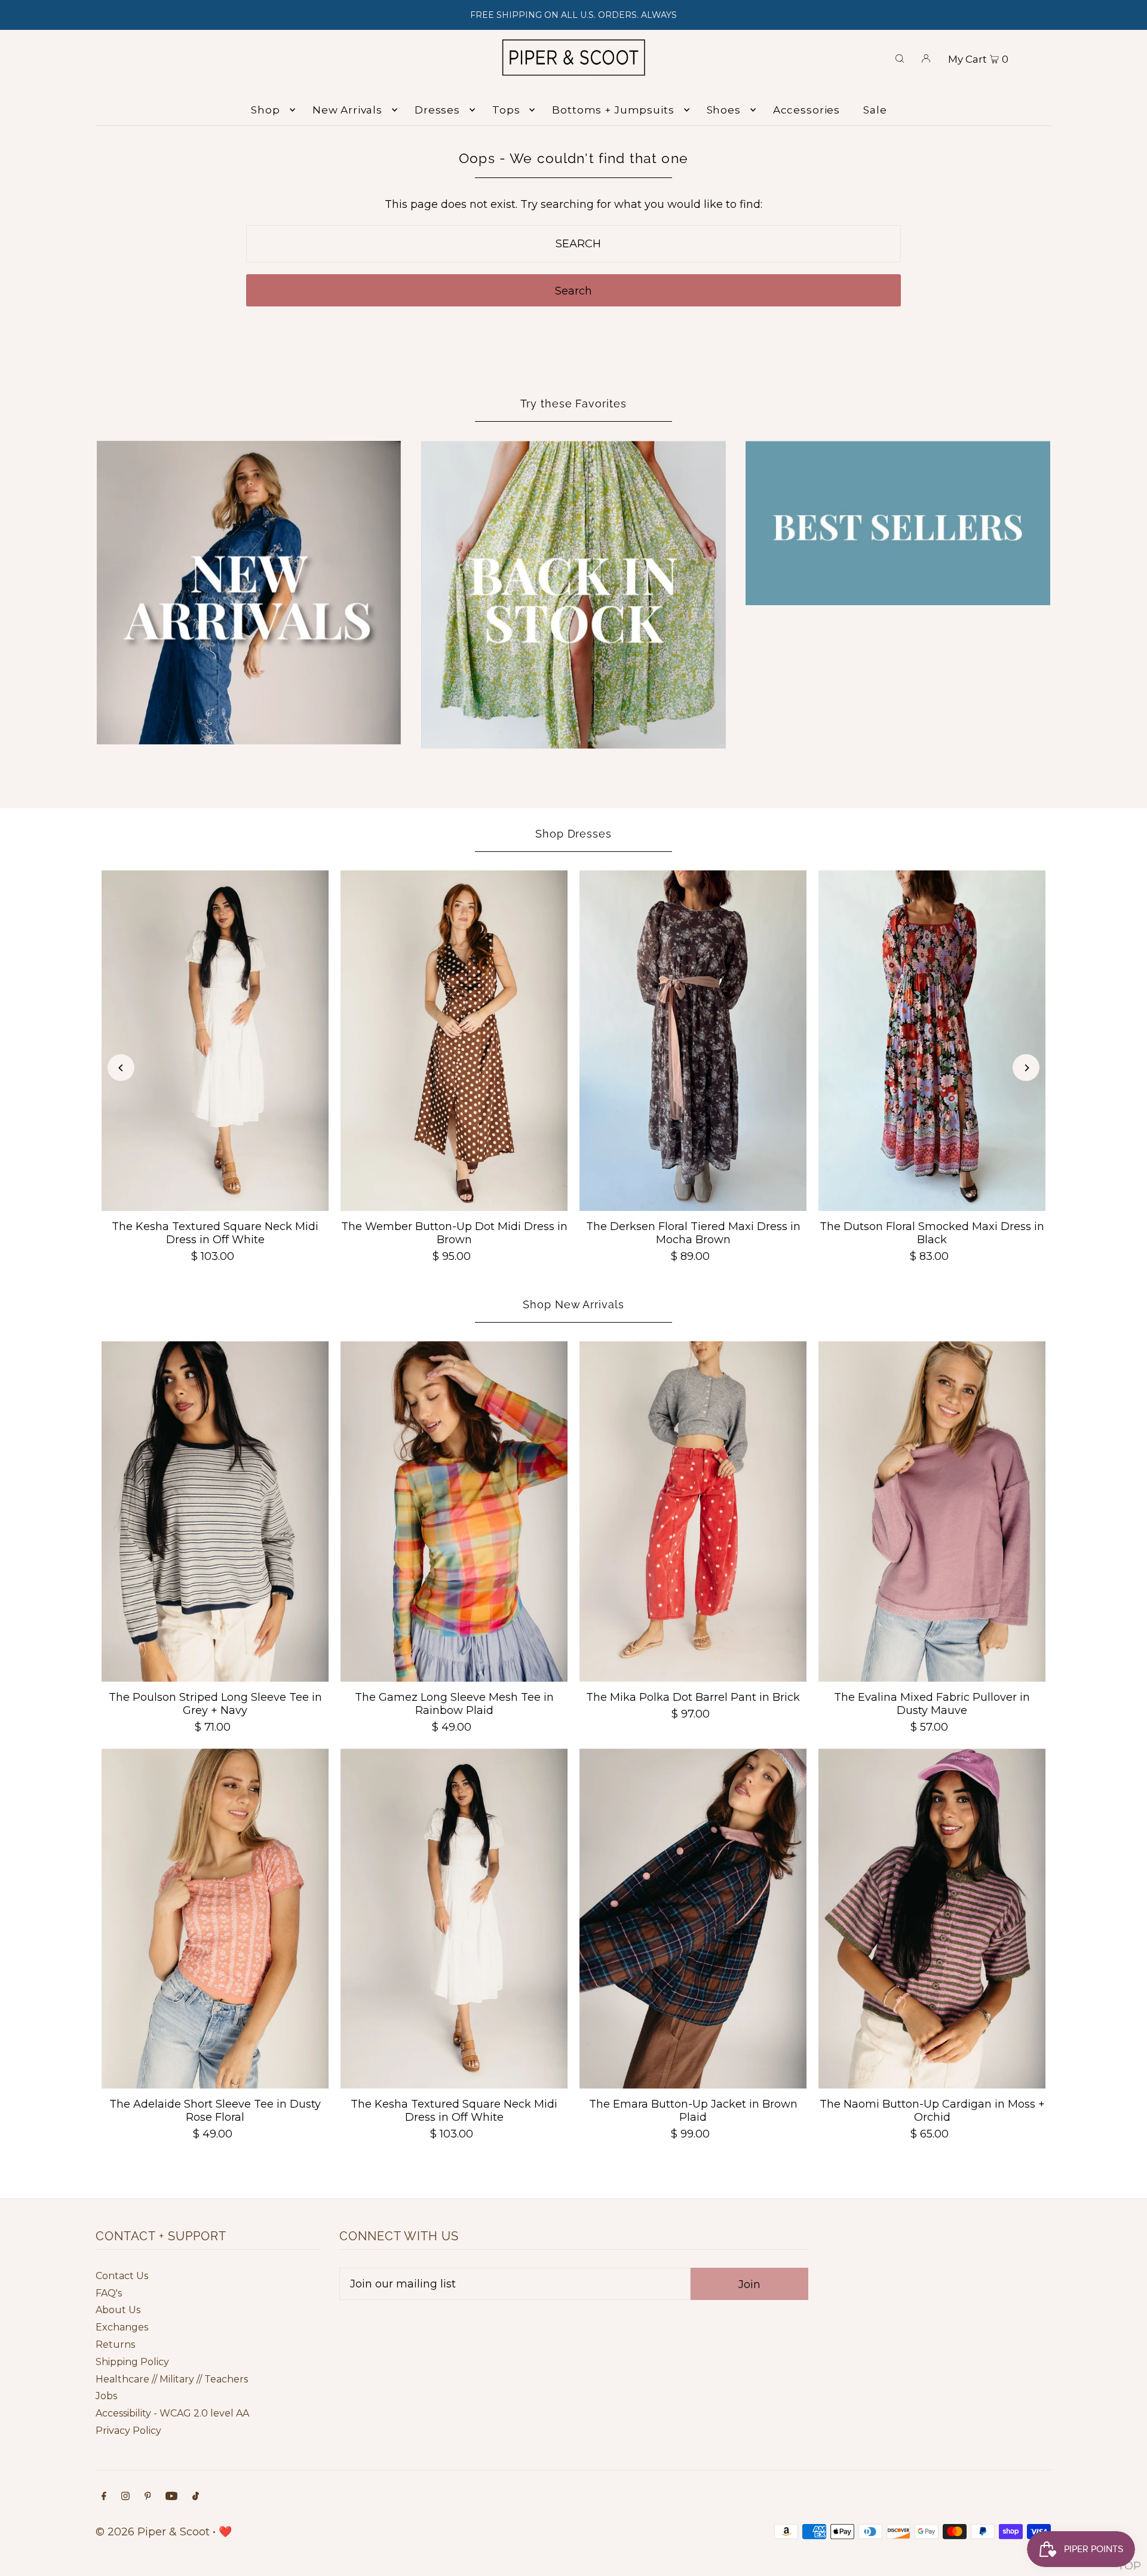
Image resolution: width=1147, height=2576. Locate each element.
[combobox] (574, 244)
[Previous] (121, 1068)
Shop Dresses (573, 834)
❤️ (225, 2532)
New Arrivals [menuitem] (347, 110)
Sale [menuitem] (875, 110)
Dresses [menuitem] (437, 110)
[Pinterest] (148, 2497)
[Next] (1026, 1068)
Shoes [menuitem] (724, 110)
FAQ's (109, 2293)
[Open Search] (900, 57)
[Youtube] (171, 2497)
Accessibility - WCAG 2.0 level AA (172, 2413)
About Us (118, 2310)
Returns (115, 2345)
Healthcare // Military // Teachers (172, 2379)
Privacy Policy (128, 2431)
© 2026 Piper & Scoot (153, 2532)
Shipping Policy (132, 2362)
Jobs (106, 2396)
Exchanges (122, 2327)
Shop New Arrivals (573, 1304)
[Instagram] (125, 2497)
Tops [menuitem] (506, 110)
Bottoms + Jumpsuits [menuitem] (613, 110)
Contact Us (122, 2276)
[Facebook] (104, 2497)
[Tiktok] (196, 2497)
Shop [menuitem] (265, 110)
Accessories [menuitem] (806, 110)
